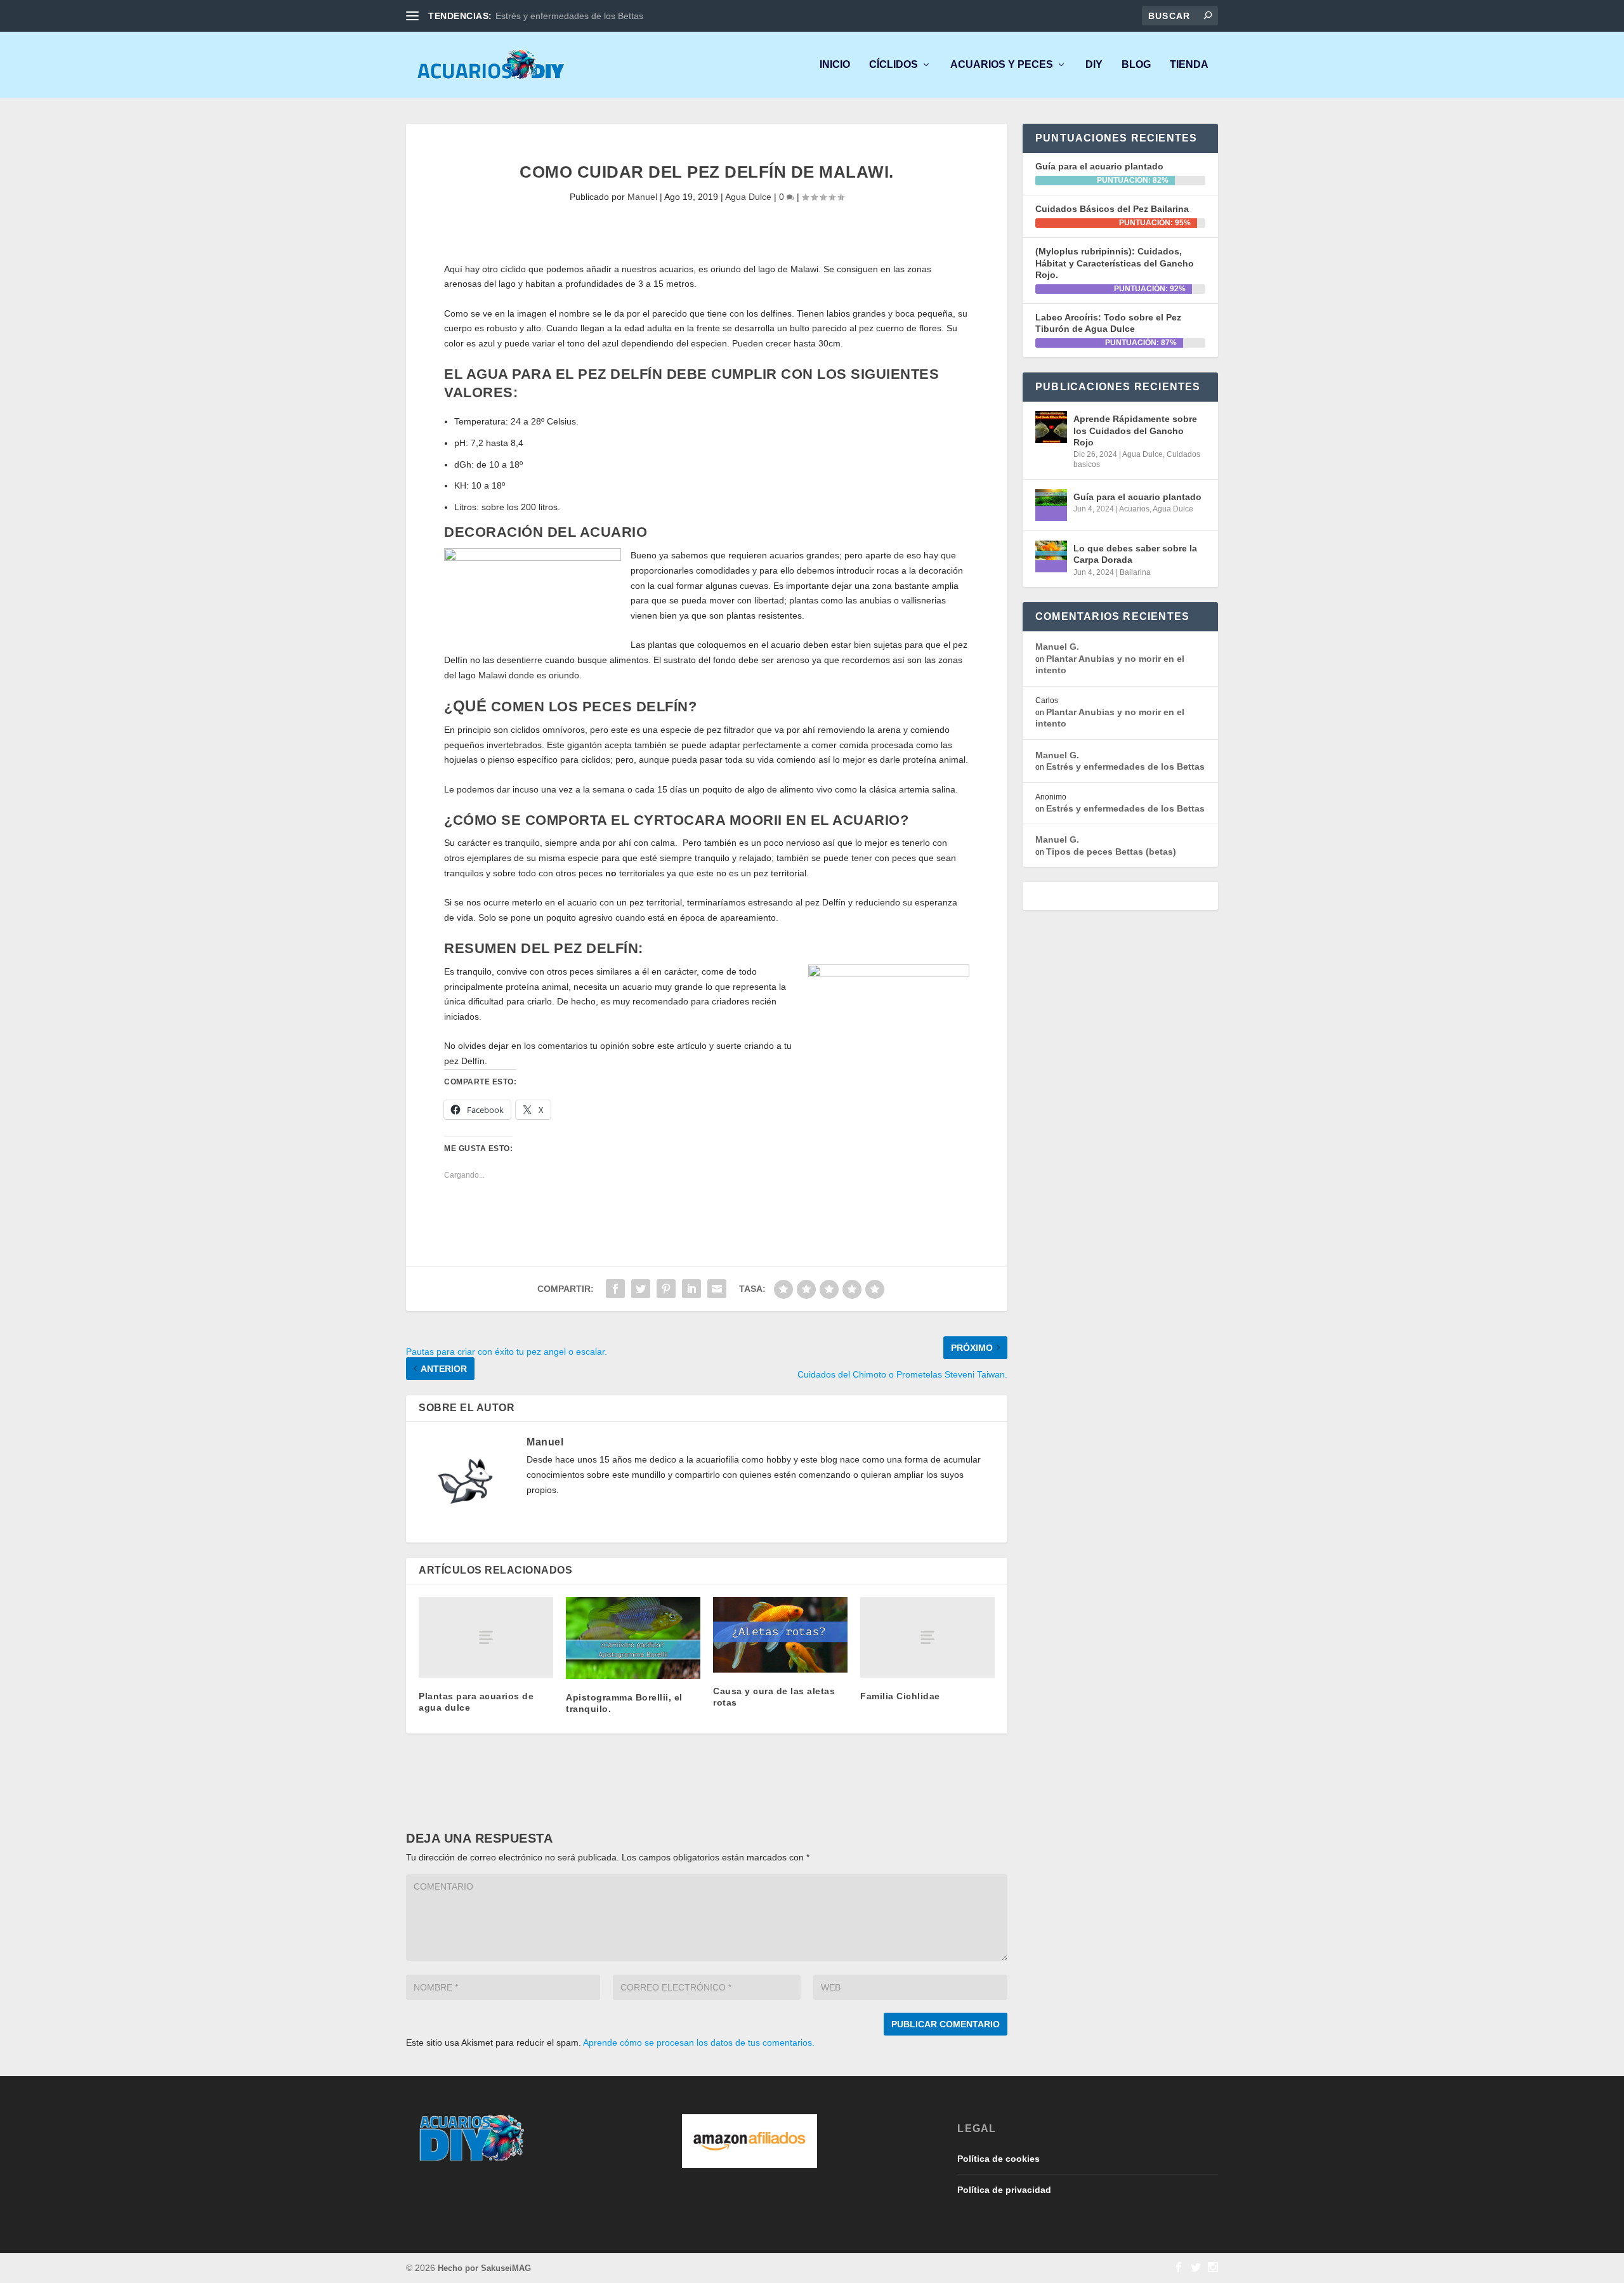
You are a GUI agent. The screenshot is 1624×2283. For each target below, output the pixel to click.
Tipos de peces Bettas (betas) (1111, 852)
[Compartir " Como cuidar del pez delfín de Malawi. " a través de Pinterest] (666, 1289)
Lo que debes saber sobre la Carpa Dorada (1135, 554)
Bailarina (1135, 572)
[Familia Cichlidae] (927, 1637)
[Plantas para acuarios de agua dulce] (486, 1637)
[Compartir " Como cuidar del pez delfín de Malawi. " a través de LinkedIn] (691, 1289)
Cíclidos (894, 65)
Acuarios (1134, 509)
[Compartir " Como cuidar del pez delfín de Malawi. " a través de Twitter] (641, 1289)
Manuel (642, 197)
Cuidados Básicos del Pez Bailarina (1112, 209)
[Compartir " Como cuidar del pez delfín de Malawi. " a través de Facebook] (615, 1289)
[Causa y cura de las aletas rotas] (780, 1635)
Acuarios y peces (1002, 65)
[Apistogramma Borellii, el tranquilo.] (633, 1638)
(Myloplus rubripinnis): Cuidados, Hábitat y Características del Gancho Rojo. (1115, 263)
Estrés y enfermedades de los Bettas (569, 16)
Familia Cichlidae (900, 1696)
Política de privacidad (1004, 2190)
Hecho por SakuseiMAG (484, 2268)
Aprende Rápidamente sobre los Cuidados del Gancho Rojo (1135, 430)
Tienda (1189, 65)
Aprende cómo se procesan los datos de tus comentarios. (699, 2043)
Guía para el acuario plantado (1099, 166)
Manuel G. (1057, 647)
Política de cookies (999, 2159)
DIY (1094, 65)
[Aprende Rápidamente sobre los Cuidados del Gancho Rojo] (1051, 427)
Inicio (835, 65)
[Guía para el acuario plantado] (1051, 505)
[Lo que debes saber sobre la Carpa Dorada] (1051, 556)
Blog (1136, 65)
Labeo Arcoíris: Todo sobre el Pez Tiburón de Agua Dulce (1108, 323)
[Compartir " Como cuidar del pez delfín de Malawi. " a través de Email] (717, 1289)
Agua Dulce (748, 197)
